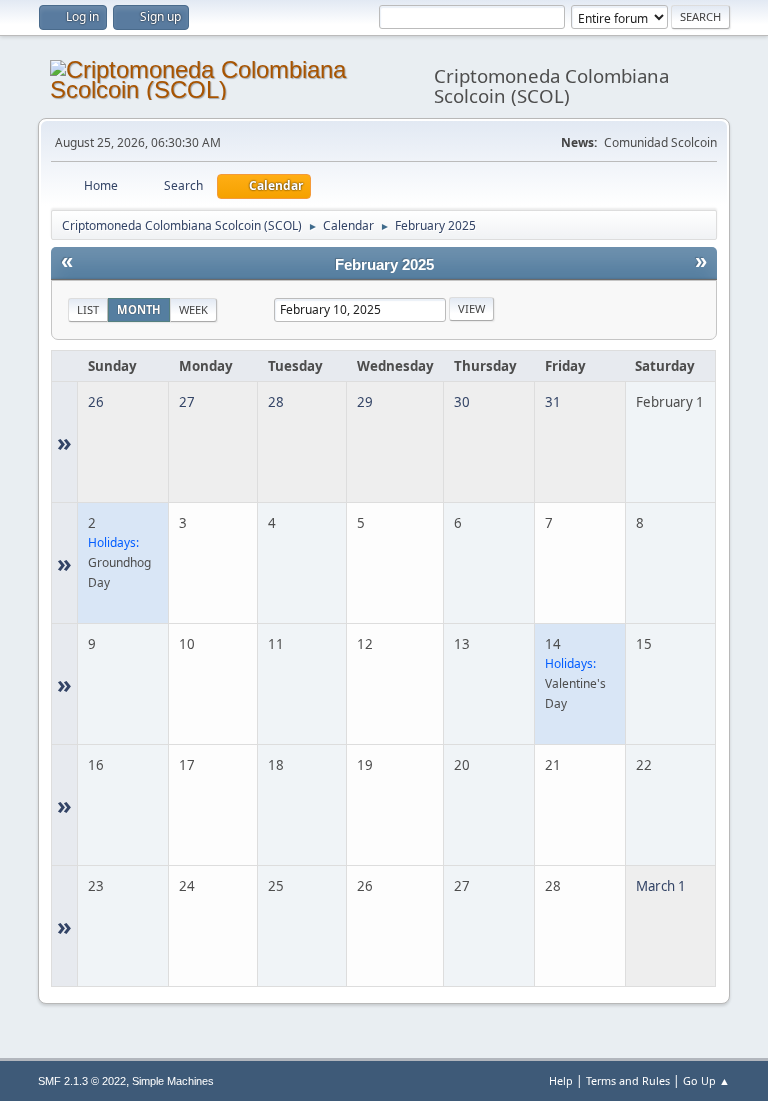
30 (462, 402)
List (88, 309)
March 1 (661, 886)
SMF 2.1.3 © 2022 (82, 1081)
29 (365, 402)
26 (96, 402)
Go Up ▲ (706, 1080)
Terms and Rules (628, 1080)
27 (187, 402)
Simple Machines (173, 1081)
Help (561, 1080)
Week (193, 309)
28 (276, 402)
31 (553, 402)
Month (139, 309)
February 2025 (384, 265)
